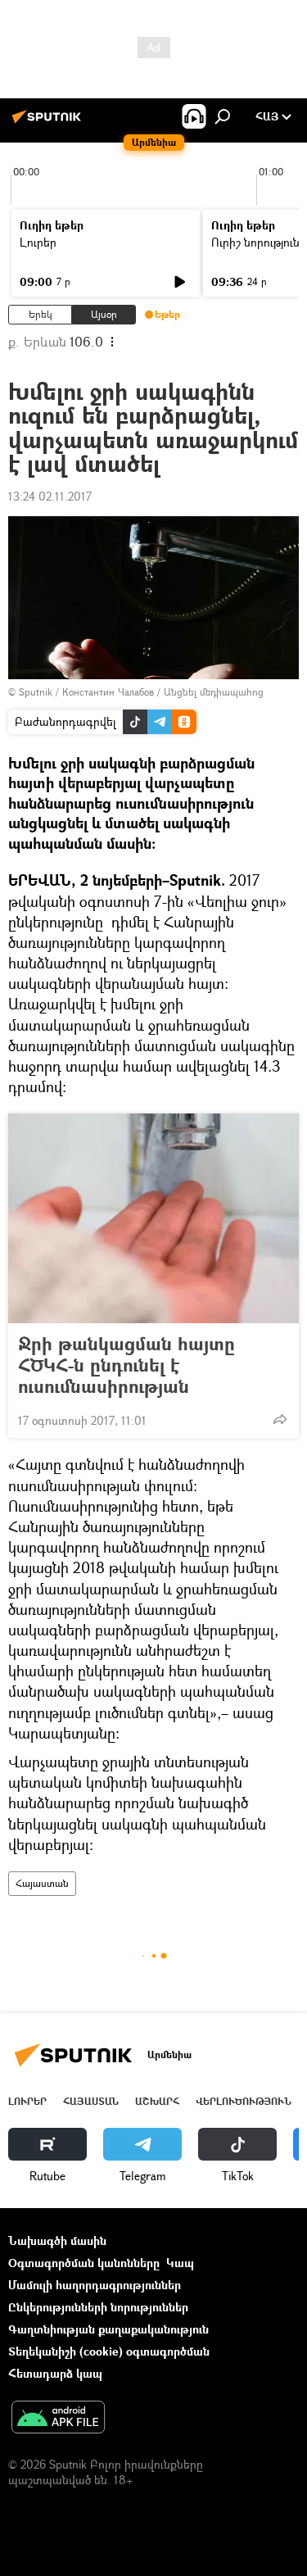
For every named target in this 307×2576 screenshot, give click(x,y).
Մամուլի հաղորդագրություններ (95, 2285)
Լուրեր (38, 242)
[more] (280, 1419)
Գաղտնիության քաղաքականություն (108, 2329)
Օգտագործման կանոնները (84, 2263)
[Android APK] (58, 2419)
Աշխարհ (157, 2101)
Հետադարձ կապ (55, 2373)
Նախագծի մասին (57, 2240)
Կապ (180, 2263)
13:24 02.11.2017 (50, 496)
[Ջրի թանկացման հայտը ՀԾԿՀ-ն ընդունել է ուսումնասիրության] (153, 1218)
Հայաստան (42, 1883)
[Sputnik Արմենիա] (49, 122)
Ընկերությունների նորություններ (98, 2307)
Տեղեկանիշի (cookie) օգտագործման (109, 2351)
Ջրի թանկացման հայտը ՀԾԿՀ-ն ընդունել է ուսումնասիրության (126, 1365)
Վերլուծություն (244, 2101)
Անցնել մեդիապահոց (214, 692)
